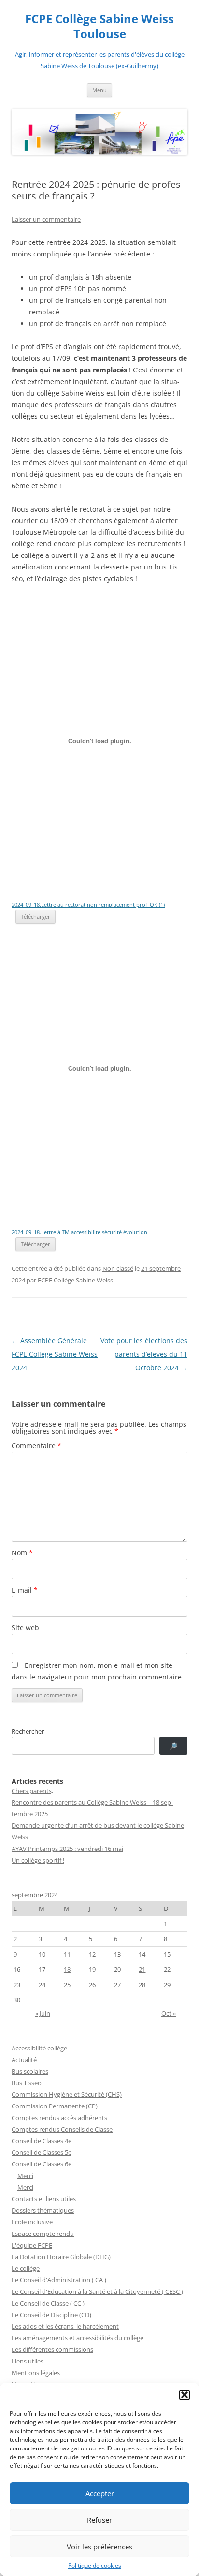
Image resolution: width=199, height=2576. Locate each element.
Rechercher (28, 1731)
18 (67, 1969)
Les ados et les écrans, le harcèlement (65, 2326)
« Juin (43, 2013)
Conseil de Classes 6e (42, 2164)
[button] (185, 2395)
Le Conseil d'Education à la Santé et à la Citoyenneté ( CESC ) (97, 2291)
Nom (22, 1553)
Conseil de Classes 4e (42, 2141)
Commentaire (36, 1445)
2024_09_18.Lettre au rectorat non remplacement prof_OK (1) (88, 904)
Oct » (169, 2013)
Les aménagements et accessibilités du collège (78, 2338)
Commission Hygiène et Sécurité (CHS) (67, 2094)
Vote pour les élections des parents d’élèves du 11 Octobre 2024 (144, 1354)
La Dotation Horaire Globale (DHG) (61, 2257)
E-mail (25, 1590)
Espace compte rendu (43, 2234)
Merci (25, 2176)
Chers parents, (32, 1791)
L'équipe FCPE (32, 2245)
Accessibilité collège (39, 2048)
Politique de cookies (95, 2566)
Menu (99, 90)
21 (142, 1969)
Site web (25, 1628)
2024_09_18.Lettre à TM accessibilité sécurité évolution (79, 1232)
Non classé (118, 1268)
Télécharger (36, 917)
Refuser (99, 2520)
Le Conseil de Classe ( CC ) (48, 2303)
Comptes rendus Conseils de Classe (62, 2129)
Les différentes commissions (52, 2349)
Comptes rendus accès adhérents (59, 2118)
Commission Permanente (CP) (55, 2106)
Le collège (26, 2268)
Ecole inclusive (32, 2222)
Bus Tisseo (27, 2083)
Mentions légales (36, 2373)
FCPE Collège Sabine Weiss (75, 1280)
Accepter (100, 2493)
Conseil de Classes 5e (42, 2152)
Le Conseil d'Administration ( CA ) (59, 2280)
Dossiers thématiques (43, 2210)
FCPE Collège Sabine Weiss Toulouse (99, 27)
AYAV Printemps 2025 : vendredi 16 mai (67, 1849)
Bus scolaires (30, 2071)
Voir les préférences (99, 2547)
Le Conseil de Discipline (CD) (51, 2315)
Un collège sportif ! (38, 1860)
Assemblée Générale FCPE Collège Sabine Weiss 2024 (55, 1354)
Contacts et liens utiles (44, 2199)
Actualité (24, 2060)
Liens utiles (28, 2361)
